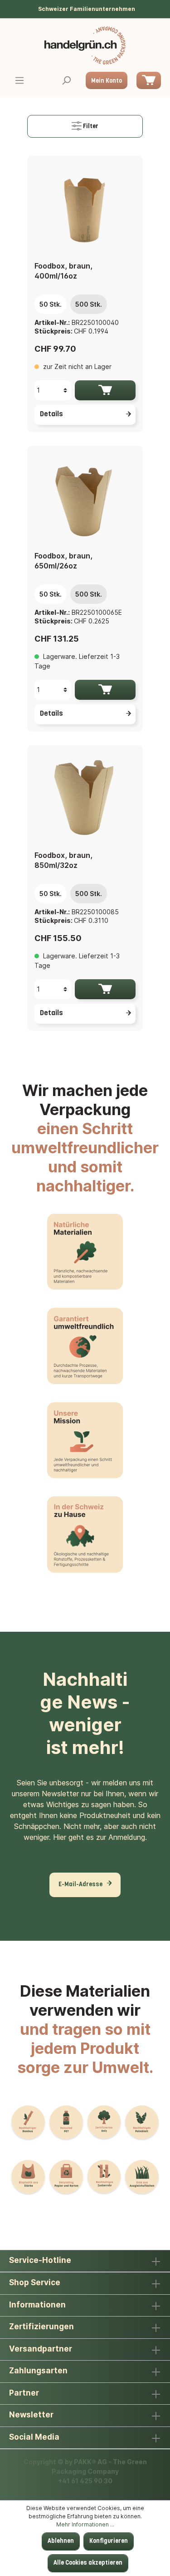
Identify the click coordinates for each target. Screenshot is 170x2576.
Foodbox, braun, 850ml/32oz (63, 860)
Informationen (37, 2305)
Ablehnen (61, 2541)
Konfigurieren (109, 2541)
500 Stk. (89, 304)
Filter (90, 127)
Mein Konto (107, 81)
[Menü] (19, 81)
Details (51, 414)
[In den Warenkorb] (105, 390)
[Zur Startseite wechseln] (85, 45)
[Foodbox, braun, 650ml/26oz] (85, 498)
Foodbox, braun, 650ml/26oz (63, 561)
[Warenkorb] (149, 80)
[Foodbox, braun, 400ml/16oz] (85, 209)
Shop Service (35, 2282)
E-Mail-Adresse (80, 1885)
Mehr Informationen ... (85, 2524)
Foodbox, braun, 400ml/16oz (63, 271)
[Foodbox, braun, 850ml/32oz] (85, 798)
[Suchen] (66, 81)
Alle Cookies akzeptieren (88, 2563)
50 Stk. (51, 304)
